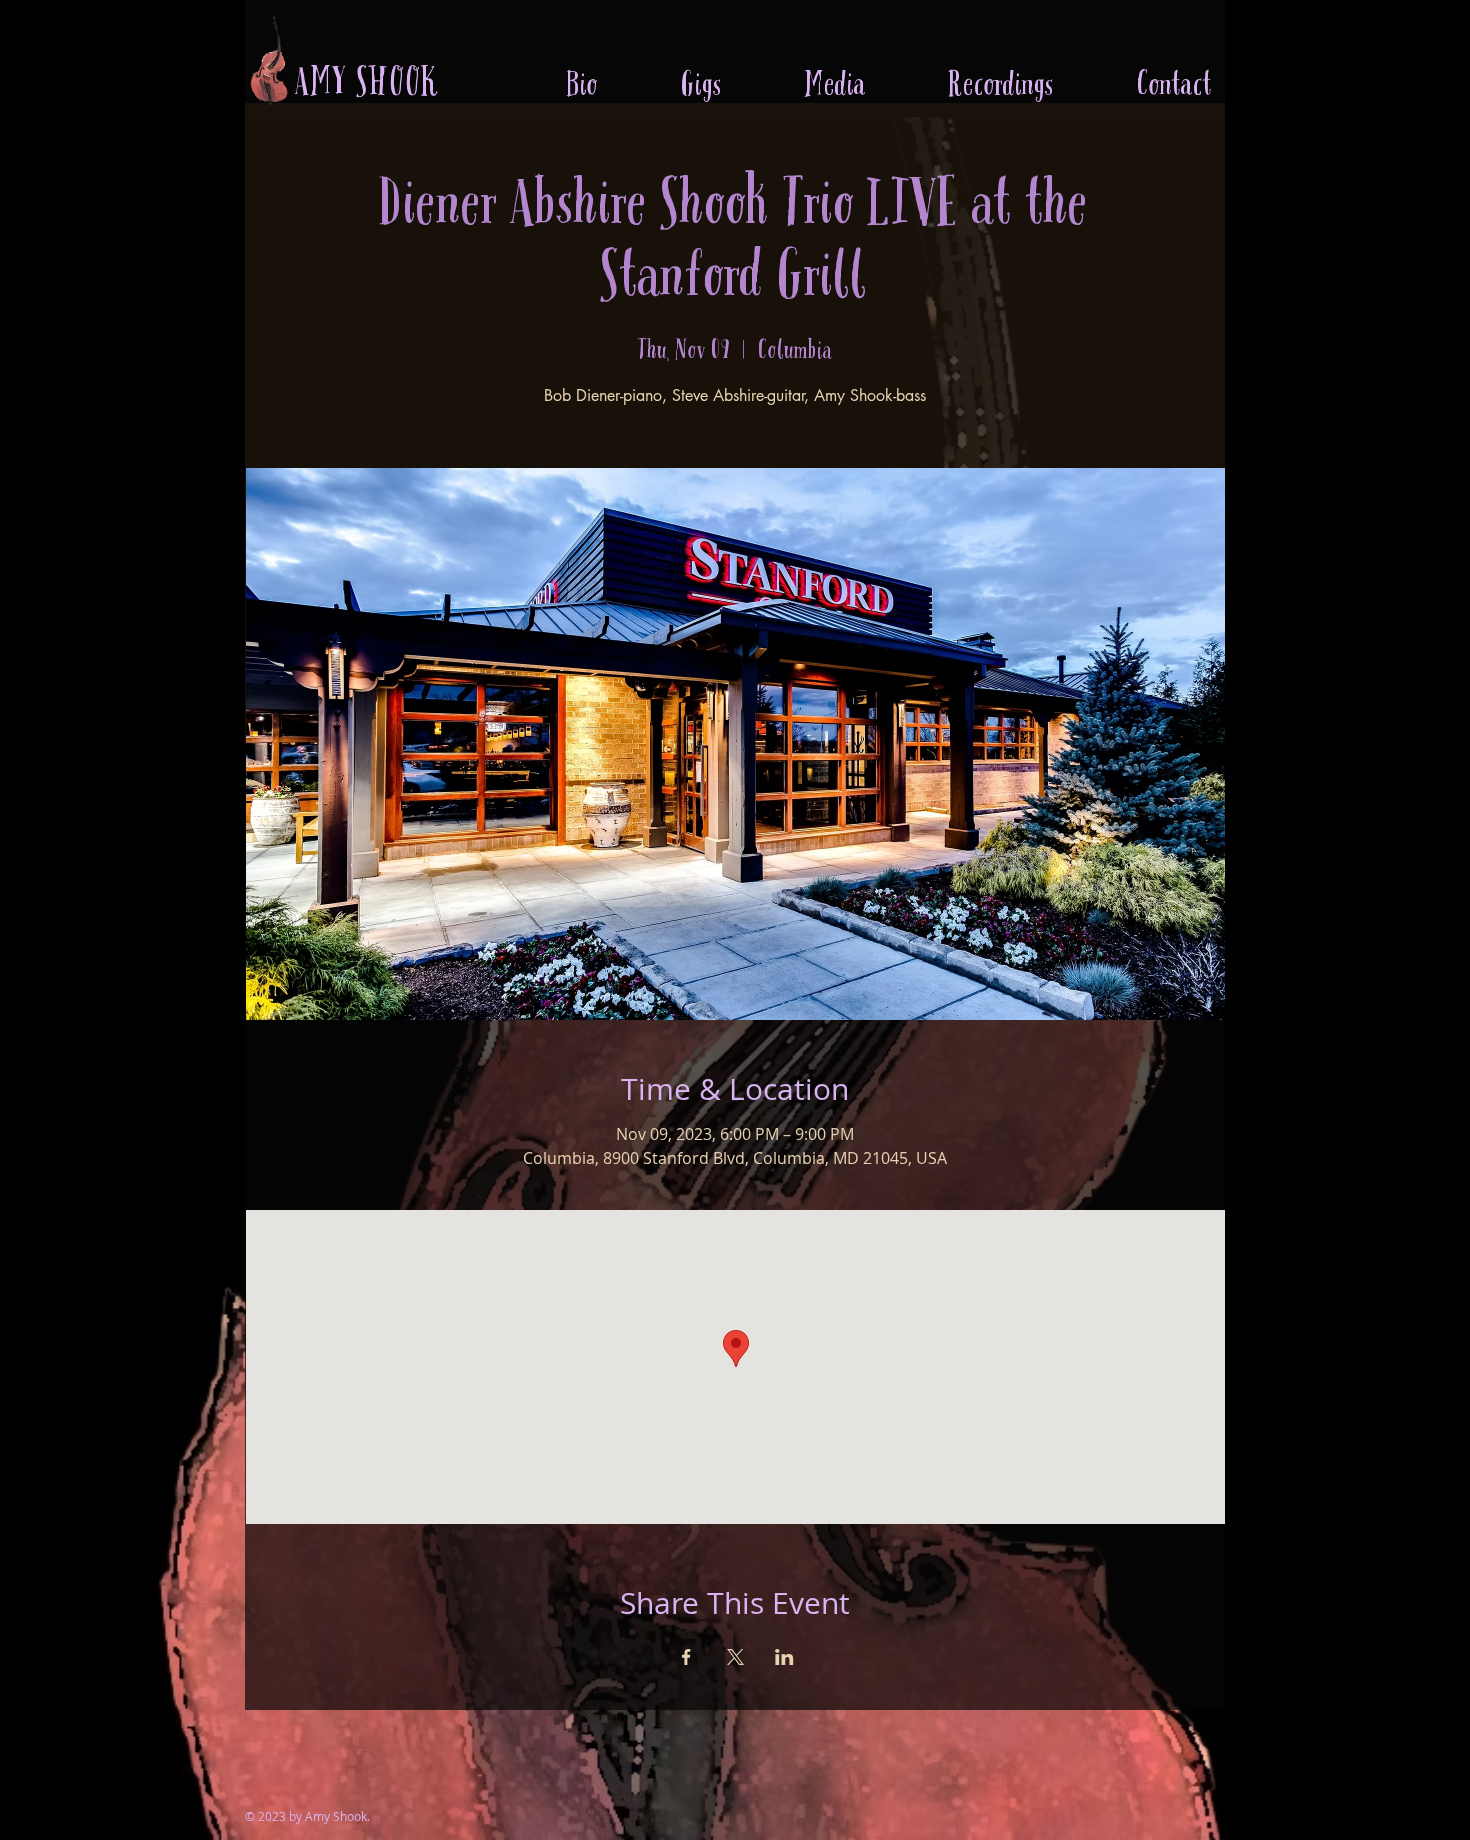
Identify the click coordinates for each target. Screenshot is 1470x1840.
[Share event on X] (735, 1657)
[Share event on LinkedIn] (784, 1657)
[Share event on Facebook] (686, 1657)
